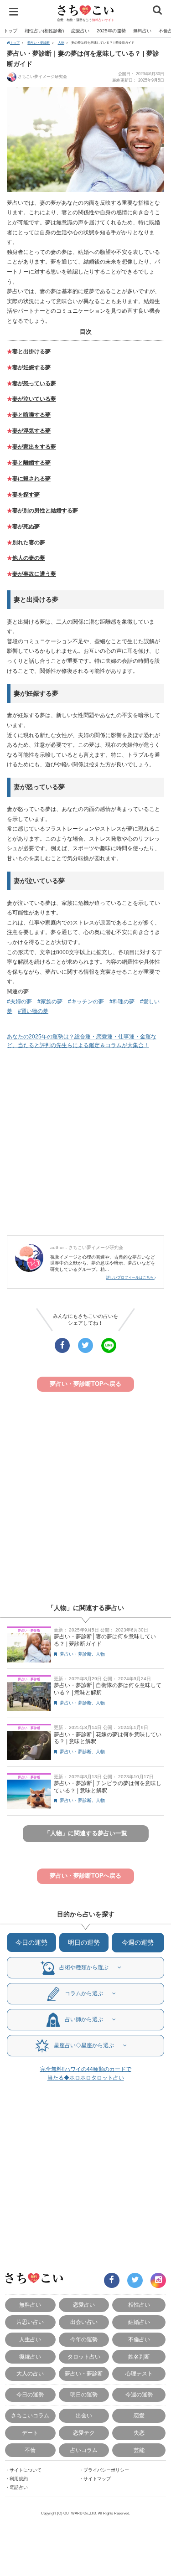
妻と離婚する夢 (31, 463)
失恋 (139, 2433)
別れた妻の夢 (29, 542)
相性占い (139, 2305)
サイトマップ (97, 2479)
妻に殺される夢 (31, 479)
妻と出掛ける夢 (31, 351)
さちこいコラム (30, 2415)
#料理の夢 (122, 1001)
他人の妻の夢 (29, 558)
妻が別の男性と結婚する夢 (45, 511)
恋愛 (139, 2415)
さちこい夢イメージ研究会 (42, 77)
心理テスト (139, 2373)
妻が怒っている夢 (34, 383)
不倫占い (139, 2339)
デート (30, 2433)
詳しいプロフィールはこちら (130, 1278)
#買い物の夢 (33, 1011)
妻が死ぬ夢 (26, 527)
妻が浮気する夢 (31, 431)
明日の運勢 (84, 1942)
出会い (84, 2415)
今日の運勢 (31, 1942)
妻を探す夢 (26, 495)
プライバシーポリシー (106, 2470)
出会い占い (84, 2322)
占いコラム (84, 2450)
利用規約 (19, 2479)
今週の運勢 (138, 1942)
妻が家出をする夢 (34, 447)
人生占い (30, 2339)
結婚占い (139, 2322)
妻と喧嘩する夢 (31, 415)
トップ (10, 31)
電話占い (19, 2487)
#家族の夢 (50, 1001)
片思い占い (30, 2322)
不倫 (30, 2450)
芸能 (139, 2450)
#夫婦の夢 (19, 1001)
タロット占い (84, 2357)
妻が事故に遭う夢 (34, 574)
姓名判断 (139, 2357)
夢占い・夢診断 (39, 43)
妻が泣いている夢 (34, 399)
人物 (61, 43)
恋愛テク (84, 2433)
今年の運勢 (84, 2339)
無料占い (142, 31)
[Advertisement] (85, 1143)
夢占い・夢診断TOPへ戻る (85, 1384)
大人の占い (30, 2373)
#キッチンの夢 (86, 1001)
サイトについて (26, 2470)
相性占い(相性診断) (44, 31)
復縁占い (30, 2357)
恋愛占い (80, 31)
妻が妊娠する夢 (31, 367)
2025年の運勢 (111, 31)
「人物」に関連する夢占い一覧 (86, 1833)
